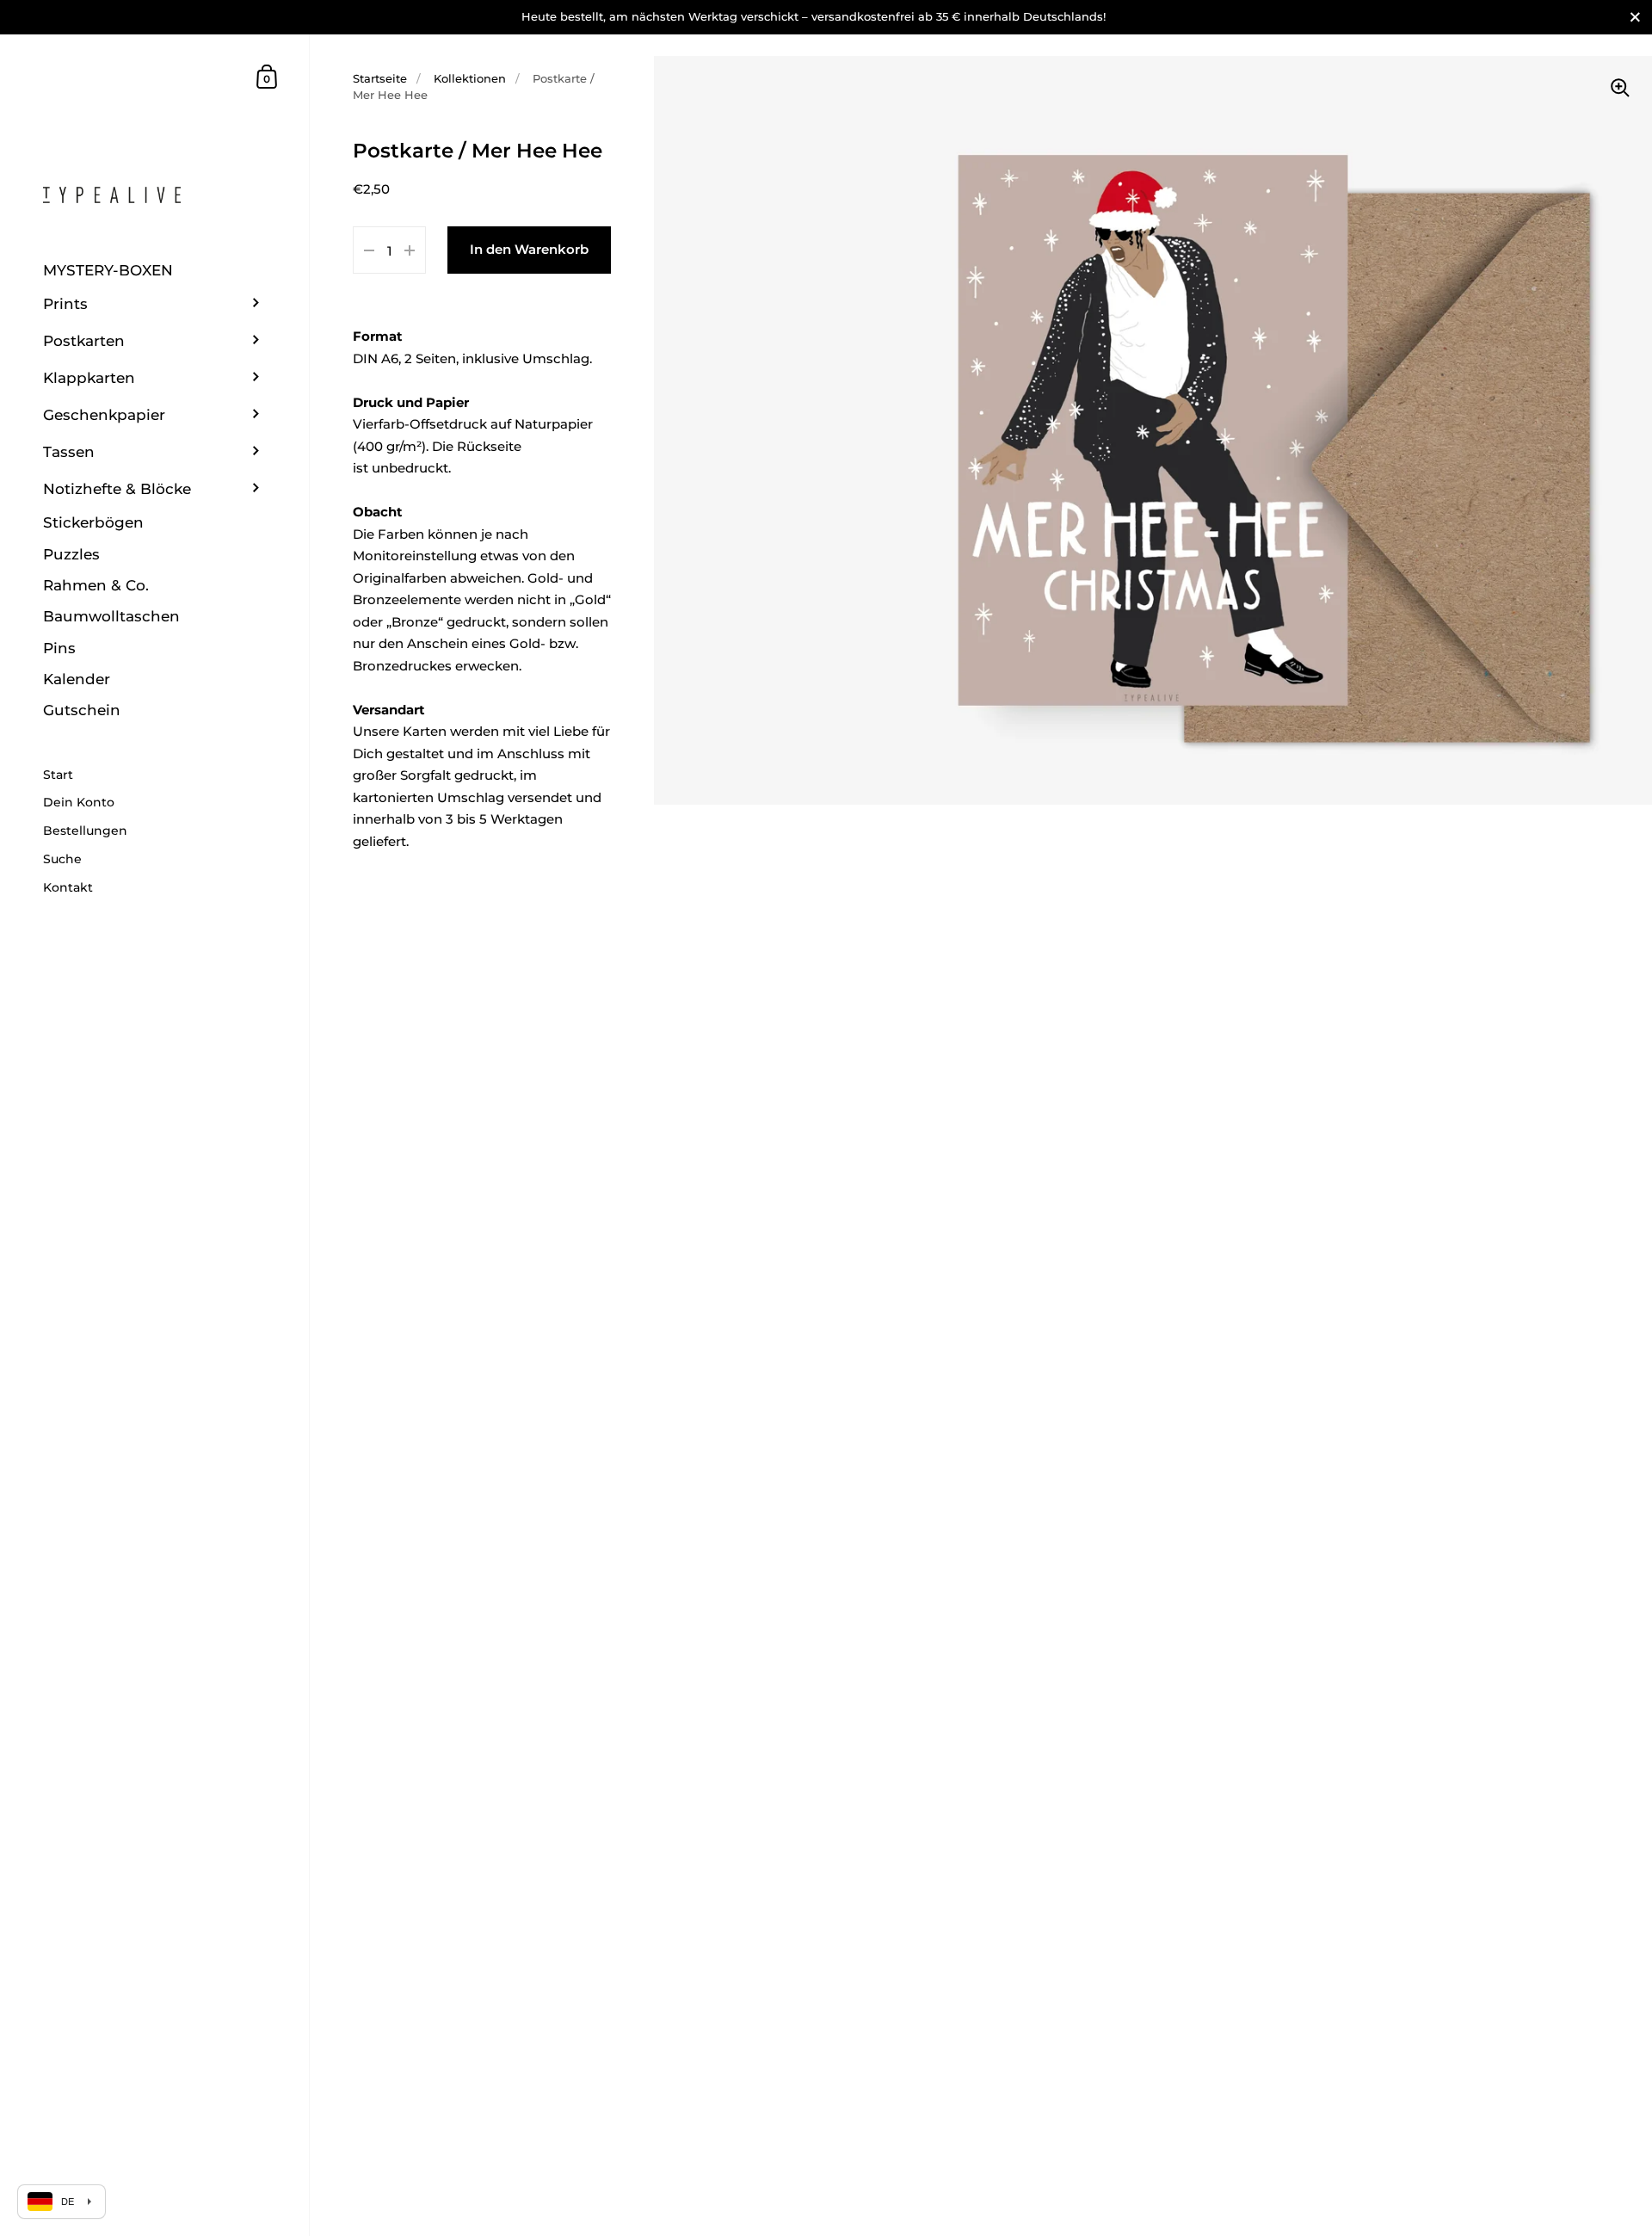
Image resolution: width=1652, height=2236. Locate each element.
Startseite (380, 78)
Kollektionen (470, 78)
